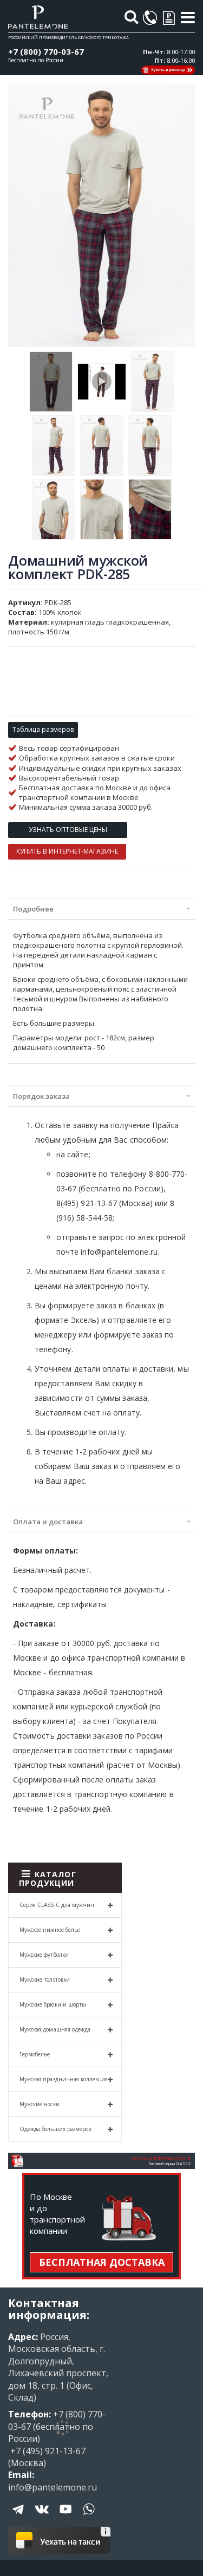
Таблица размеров (43, 729)
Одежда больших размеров (55, 2129)
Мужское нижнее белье (50, 1930)
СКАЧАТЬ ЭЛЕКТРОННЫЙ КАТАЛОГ (162, 2158)
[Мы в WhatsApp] (89, 2517)
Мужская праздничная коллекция (64, 2079)
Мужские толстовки (45, 1979)
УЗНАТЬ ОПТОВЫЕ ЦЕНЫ (68, 830)
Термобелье (35, 2054)
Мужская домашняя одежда (55, 2029)
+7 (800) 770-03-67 (46, 51)
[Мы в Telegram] (19, 2517)
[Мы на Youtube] (66, 2517)
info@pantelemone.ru (53, 2487)
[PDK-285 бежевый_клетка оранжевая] (102, 382)
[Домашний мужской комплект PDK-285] (51, 382)
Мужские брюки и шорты (53, 2004)
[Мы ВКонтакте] (42, 2517)
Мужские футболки (44, 1955)
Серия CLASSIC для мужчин (57, 1905)
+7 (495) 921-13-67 (47, 2451)
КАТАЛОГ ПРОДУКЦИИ (48, 1879)
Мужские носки (40, 2104)
